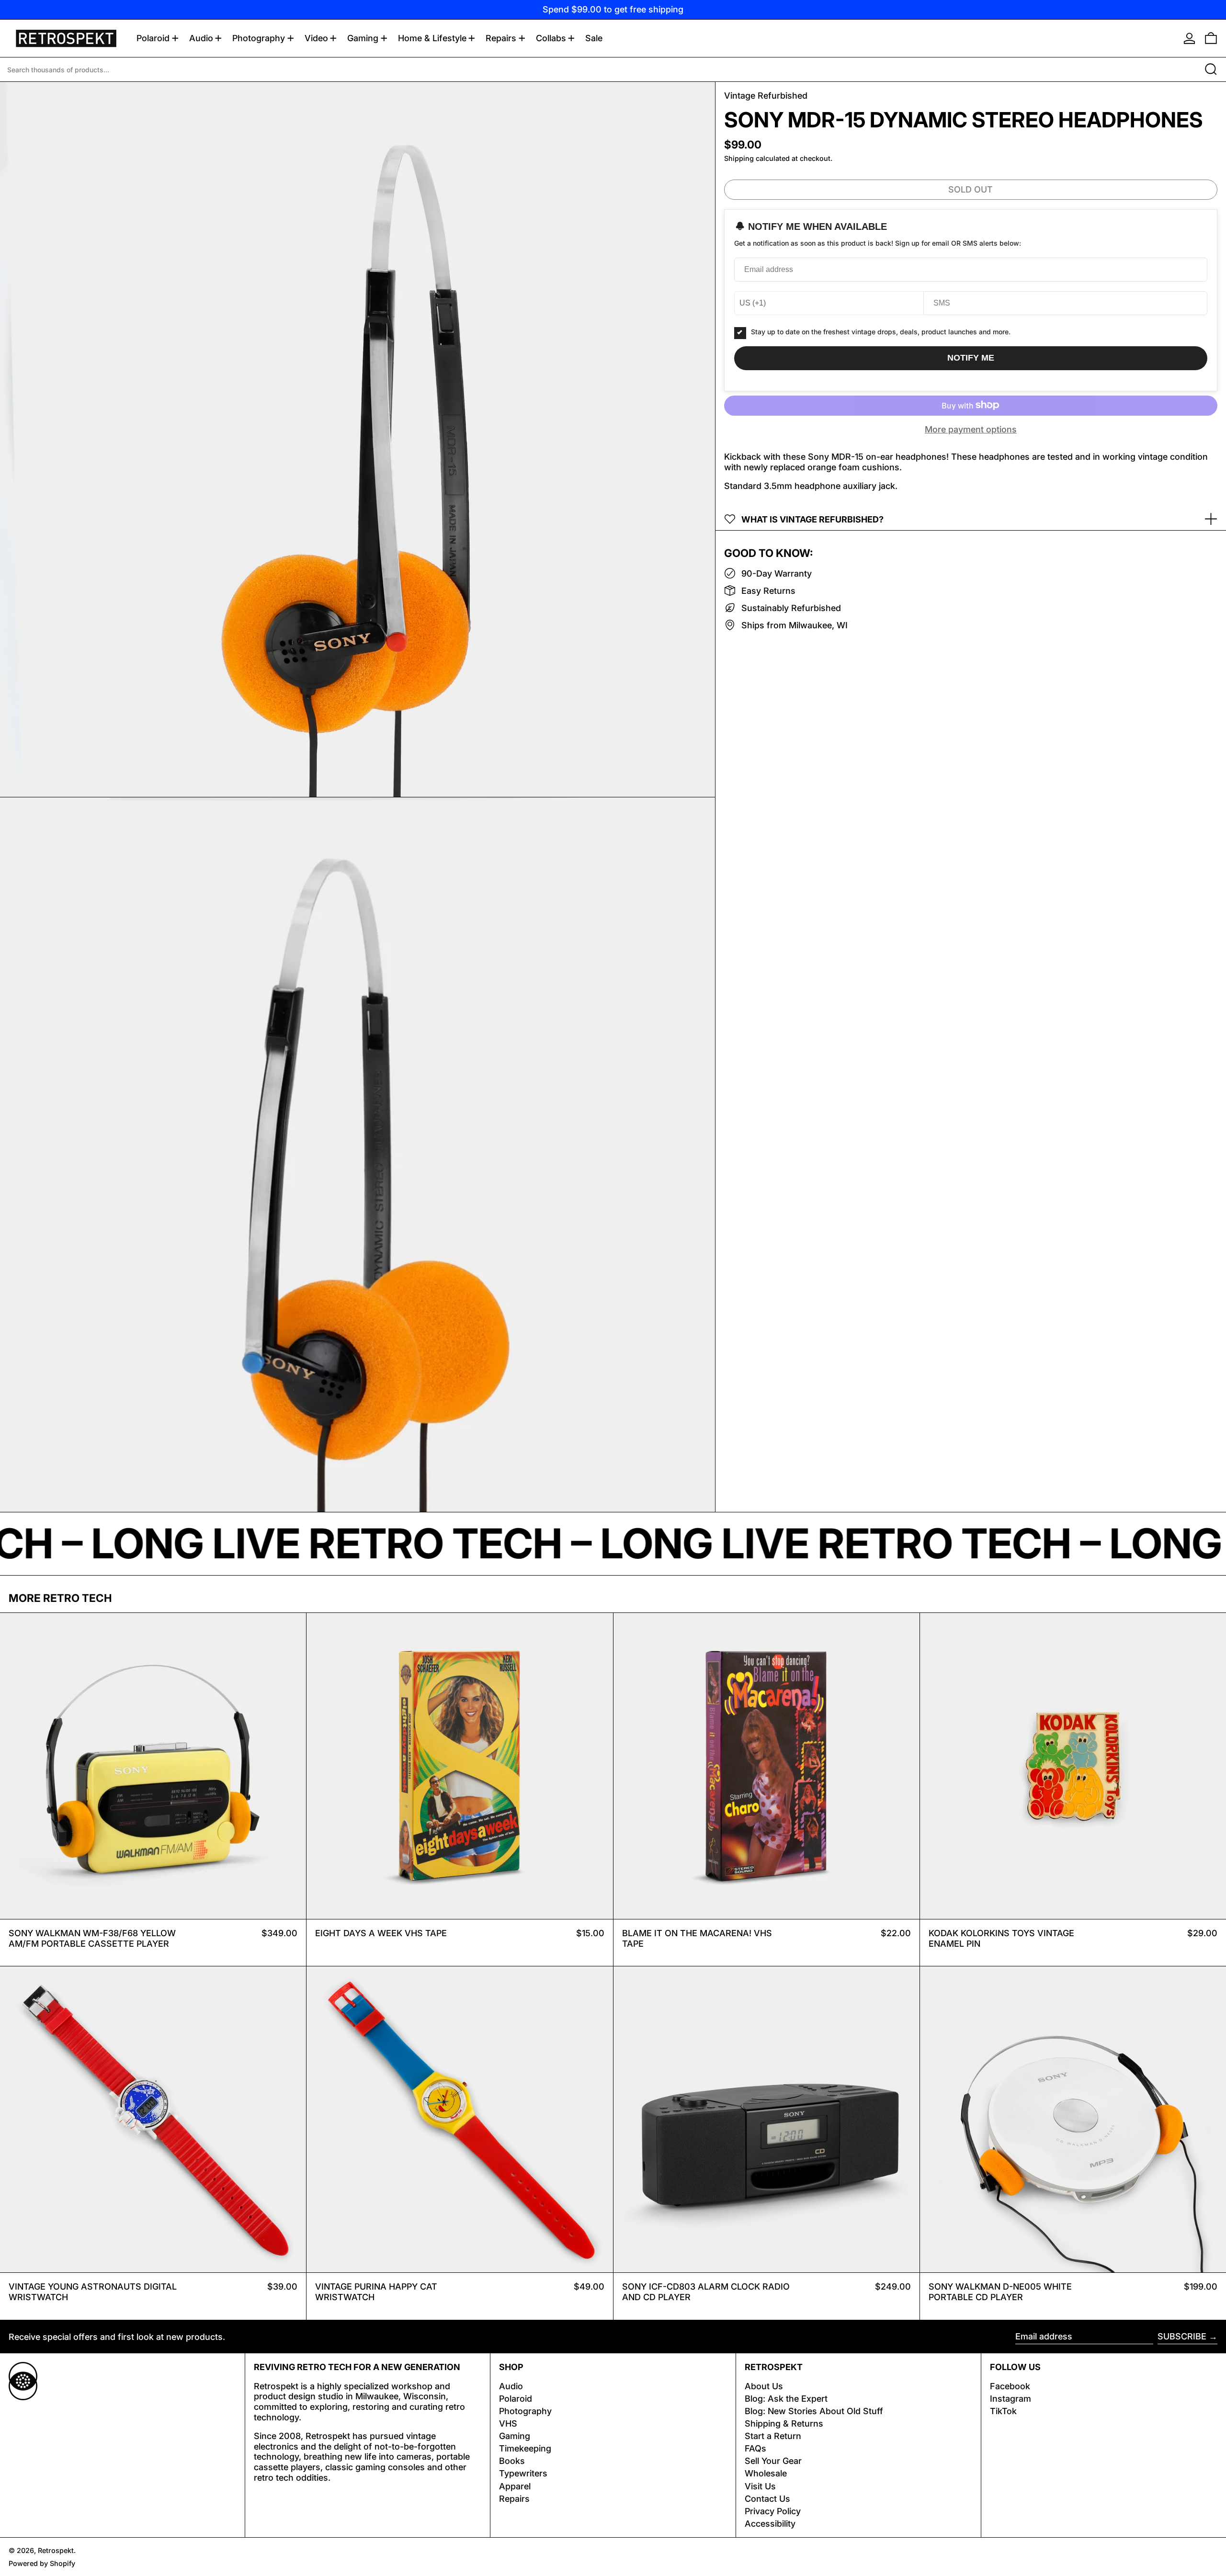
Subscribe (1182, 2336)
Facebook (1010, 2386)
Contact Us (767, 2499)
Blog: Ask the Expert (786, 2399)
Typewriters (523, 2473)
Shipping (739, 158)
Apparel (515, 2486)
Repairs (514, 2499)
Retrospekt (56, 2550)
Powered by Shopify (42, 2563)
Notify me (971, 358)
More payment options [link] (971, 429)
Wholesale (766, 2473)
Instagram (1010, 2399)
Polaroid (516, 2399)
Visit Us (760, 2486)
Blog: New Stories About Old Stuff (814, 2411)
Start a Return (773, 2436)
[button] (1211, 38)
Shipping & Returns (784, 2423)
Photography (525, 2411)
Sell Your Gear (773, 2461)
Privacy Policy (773, 2511)
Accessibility (770, 2524)
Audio (511, 2386)
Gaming (515, 2436)
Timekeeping (525, 2448)
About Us (764, 2386)
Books (512, 2461)
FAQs (755, 2448)
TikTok (1003, 2411)
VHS (508, 2423)
